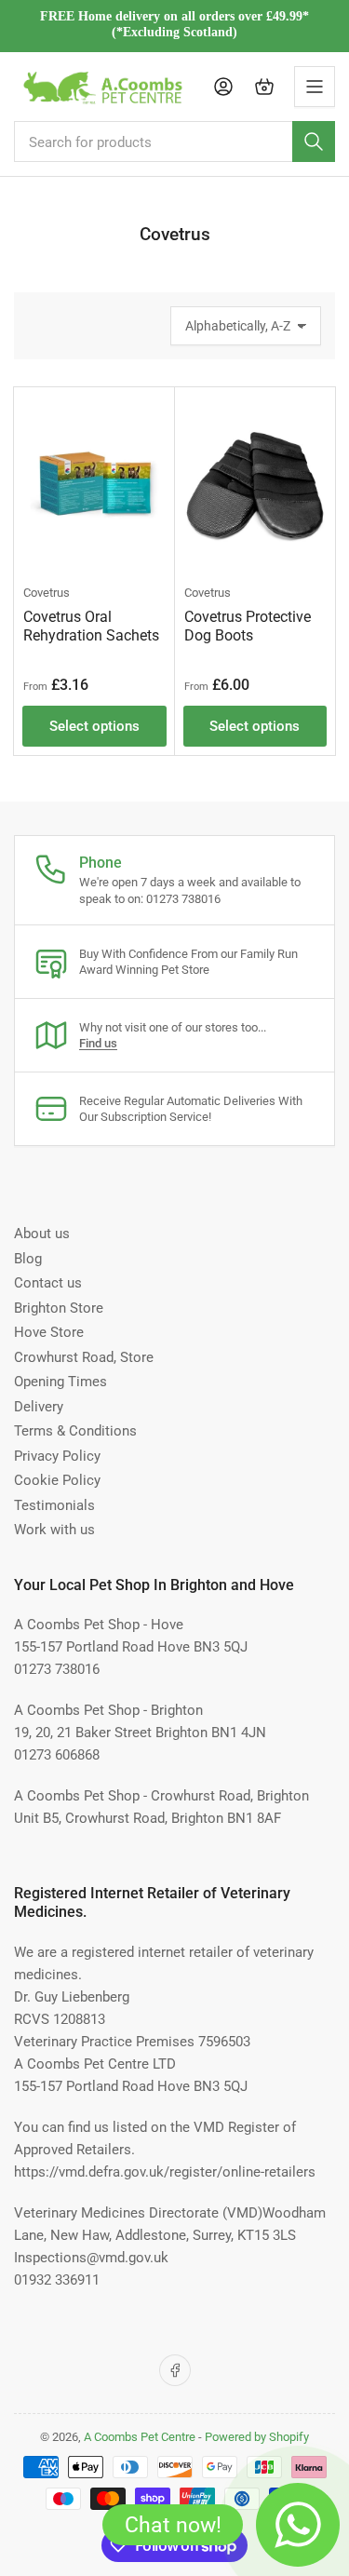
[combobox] (174, 142)
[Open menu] (315, 87)
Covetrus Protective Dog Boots (248, 626)
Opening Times (60, 1382)
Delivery (39, 1407)
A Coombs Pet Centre (140, 2437)
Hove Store (49, 1332)
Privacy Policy (57, 1456)
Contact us (48, 1283)
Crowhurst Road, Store (84, 1357)
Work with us (54, 1530)
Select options (94, 726)
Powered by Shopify (257, 2437)
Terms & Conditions (75, 1431)
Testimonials (54, 1505)
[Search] (314, 142)
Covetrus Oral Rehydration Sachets (91, 626)
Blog (28, 1259)
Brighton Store (59, 1308)
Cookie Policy (57, 1480)
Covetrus (47, 593)
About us (42, 1234)
